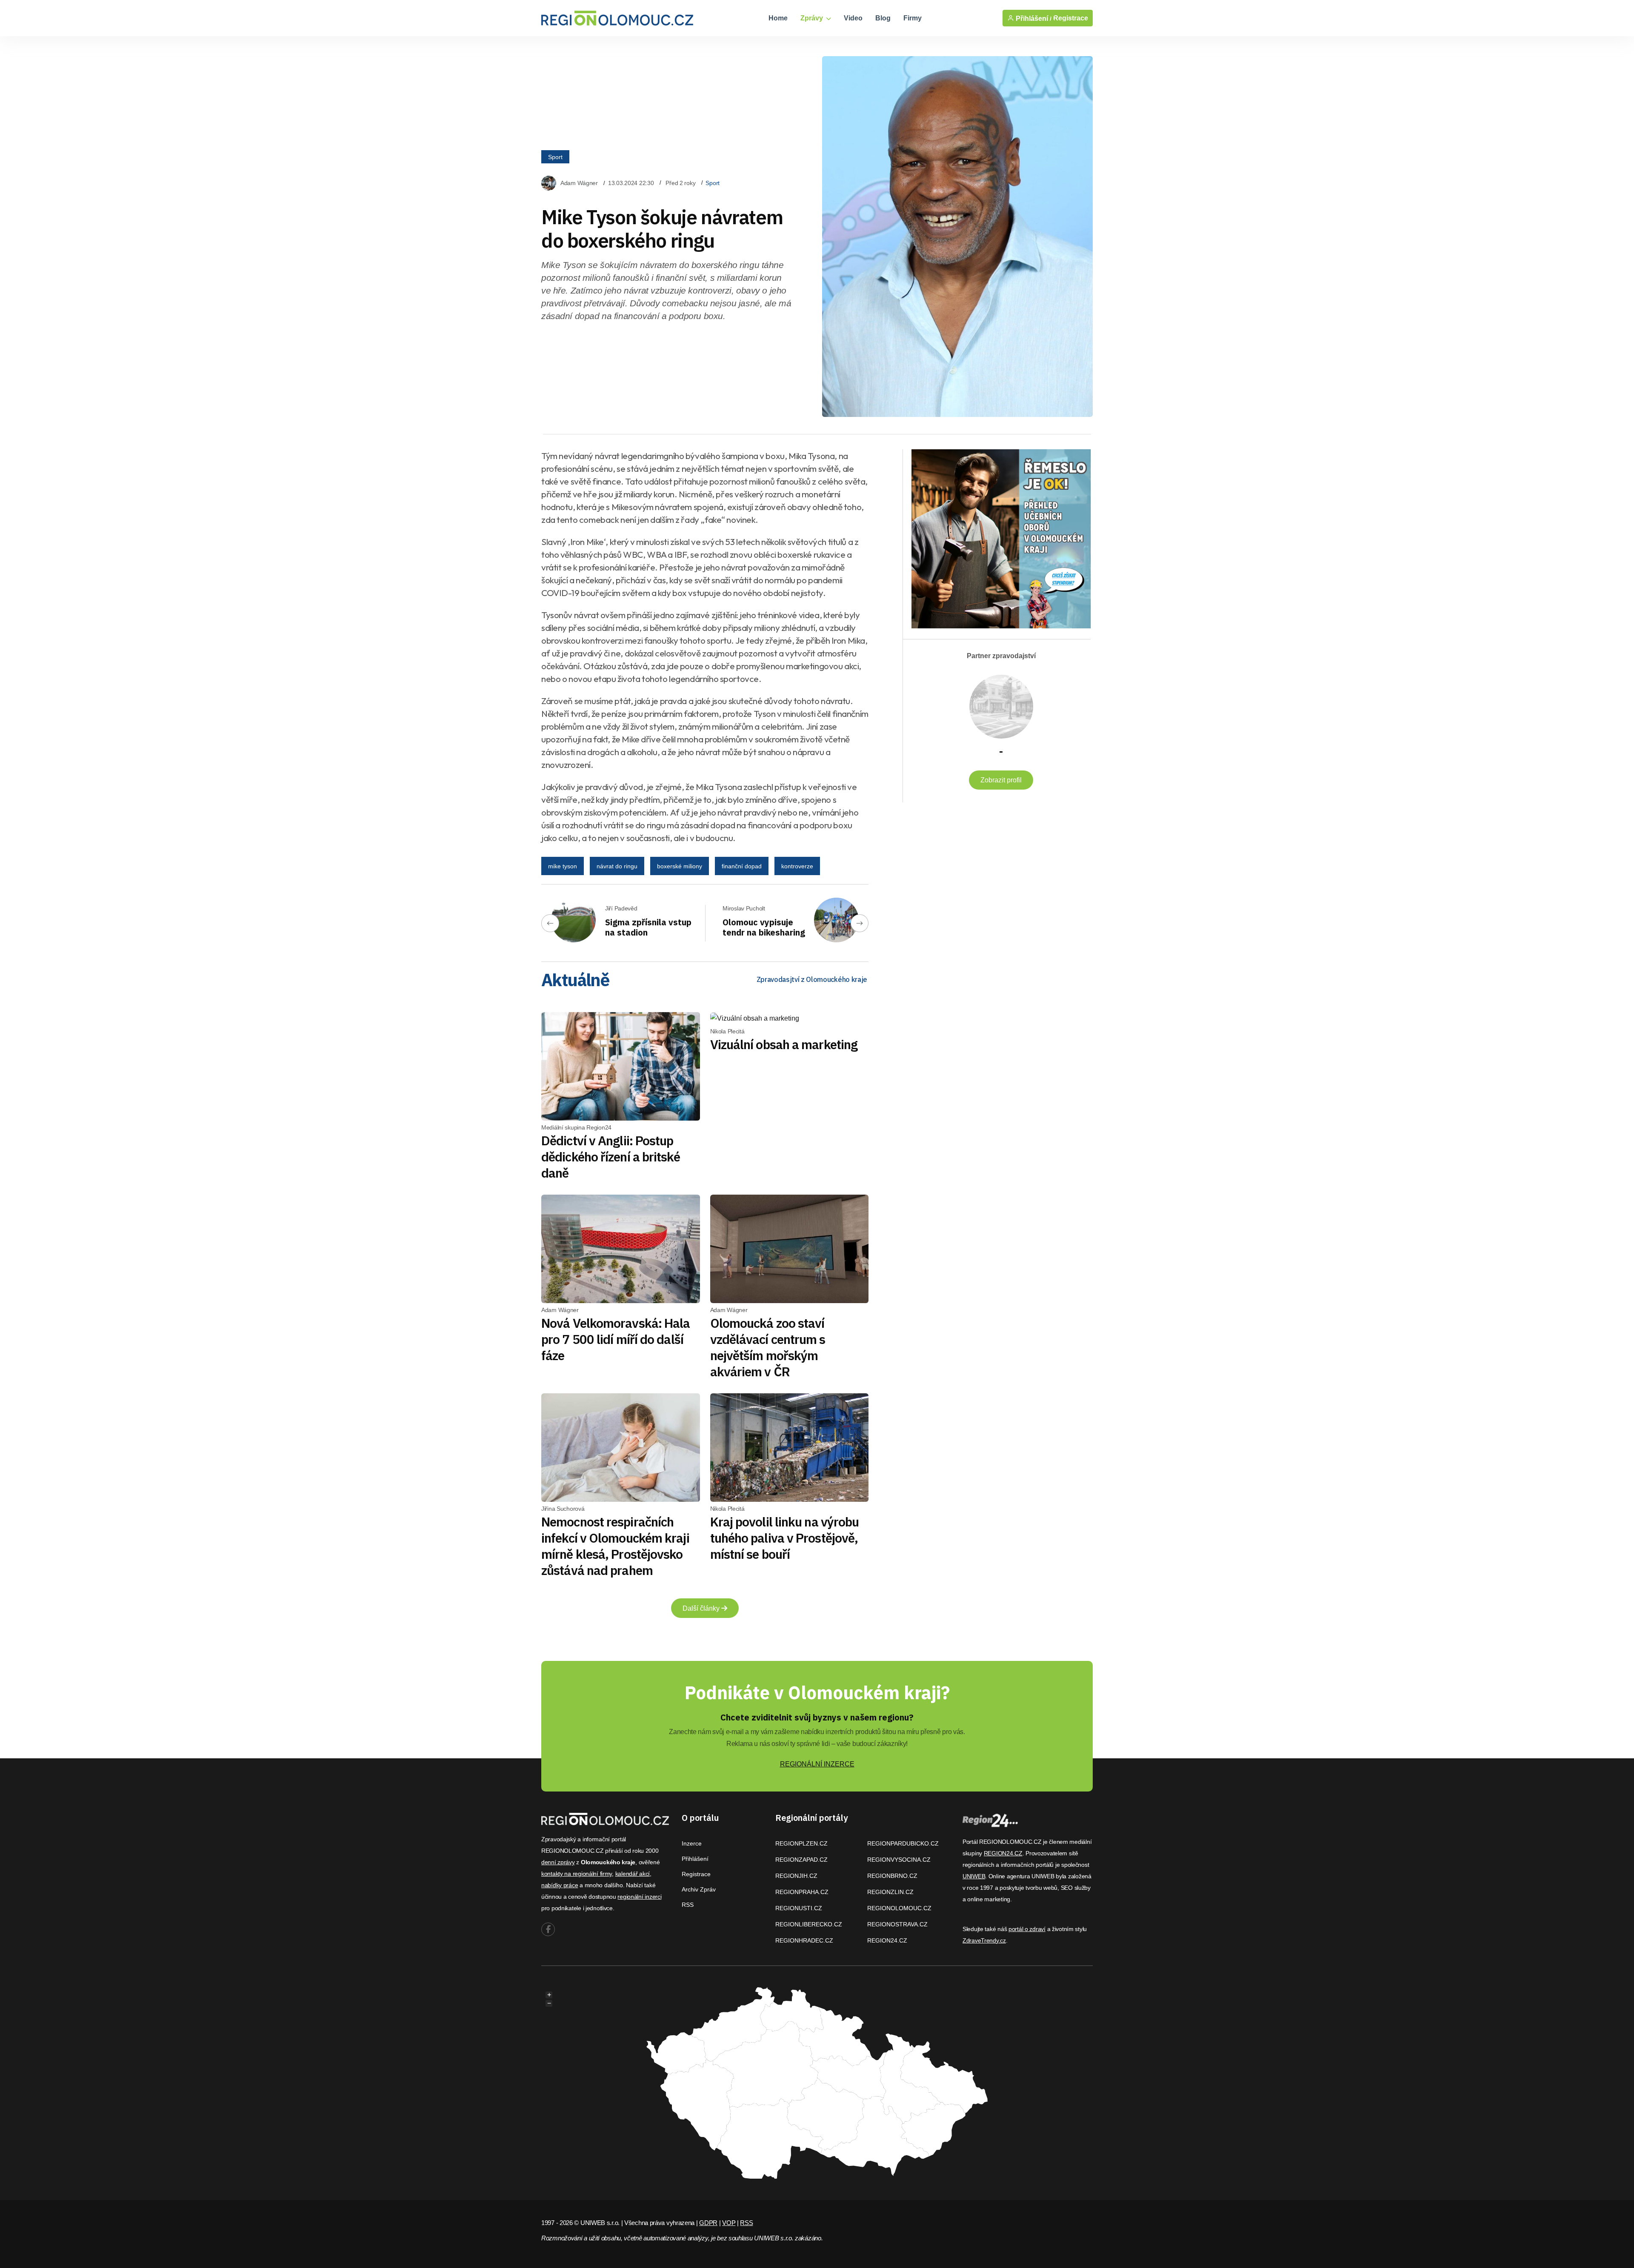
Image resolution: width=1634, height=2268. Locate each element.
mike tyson (563, 866)
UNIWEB (974, 1876)
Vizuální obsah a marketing (784, 1044)
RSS (688, 1905)
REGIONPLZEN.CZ (801, 1843)
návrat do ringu (617, 866)
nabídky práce (560, 1885)
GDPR (708, 2223)
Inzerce (692, 1843)
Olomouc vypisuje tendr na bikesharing (764, 927)
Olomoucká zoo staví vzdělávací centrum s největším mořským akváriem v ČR (768, 1347)
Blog (883, 18)
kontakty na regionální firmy (577, 1874)
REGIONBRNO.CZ (892, 1876)
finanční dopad (742, 866)
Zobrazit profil (1001, 780)
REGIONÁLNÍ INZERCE (817, 1764)
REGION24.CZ (887, 1940)
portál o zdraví (1027, 1929)
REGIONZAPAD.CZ (801, 1860)
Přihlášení (695, 1859)
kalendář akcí (633, 1874)
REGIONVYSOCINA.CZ (899, 1860)
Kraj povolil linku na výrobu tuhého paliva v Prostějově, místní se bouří (785, 1538)
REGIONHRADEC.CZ (804, 1940)
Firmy (913, 18)
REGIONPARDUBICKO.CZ (903, 1843)
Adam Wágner (579, 183)
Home (778, 18)
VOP (729, 2223)
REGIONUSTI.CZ (799, 1908)
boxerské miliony (680, 866)
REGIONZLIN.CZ (890, 1892)
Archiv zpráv (699, 1889)
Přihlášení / (1033, 18)
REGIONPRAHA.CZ (802, 1892)
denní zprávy (558, 1862)
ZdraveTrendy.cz (984, 1940)
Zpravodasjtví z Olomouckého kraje (812, 979)
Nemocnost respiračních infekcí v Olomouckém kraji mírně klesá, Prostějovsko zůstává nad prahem (615, 1546)
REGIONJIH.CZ (796, 1876)
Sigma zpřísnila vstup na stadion (648, 927)
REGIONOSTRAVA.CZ (897, 1924)
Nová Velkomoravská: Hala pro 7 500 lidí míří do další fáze (616, 1339)
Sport (555, 157)
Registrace (1071, 18)
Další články (702, 1608)
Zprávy (813, 18)
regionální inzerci (639, 1897)
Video (853, 18)
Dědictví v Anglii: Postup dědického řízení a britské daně (611, 1157)
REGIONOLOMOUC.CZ (899, 1908)
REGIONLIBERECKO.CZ (809, 1924)
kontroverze (797, 866)
